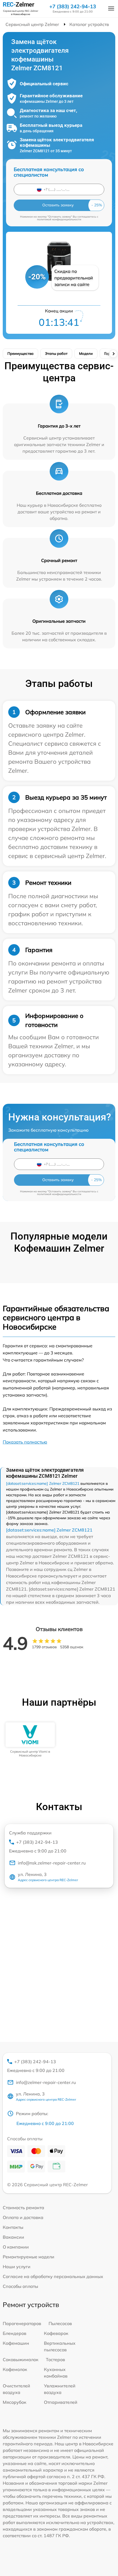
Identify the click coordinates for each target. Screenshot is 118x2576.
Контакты (13, 2227)
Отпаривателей (61, 2402)
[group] (30, 1740)
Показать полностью (25, 1442)
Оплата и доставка (23, 2217)
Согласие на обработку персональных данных (53, 2276)
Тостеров (55, 2360)
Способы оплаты (20, 2286)
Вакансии (13, 2237)
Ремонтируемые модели (29, 2257)
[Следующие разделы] (113, 354)
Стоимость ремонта (23, 2208)
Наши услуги (17, 2267)
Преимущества (20, 353)
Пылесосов (60, 2323)
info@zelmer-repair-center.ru (46, 2082)
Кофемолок (15, 2369)
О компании (16, 2247)
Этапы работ (56, 353)
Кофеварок (56, 2333)
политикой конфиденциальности (59, 219)
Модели (86, 353)
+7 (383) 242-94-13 (73, 7)
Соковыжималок (21, 2360)
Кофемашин (16, 2343)
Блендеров (15, 2333)
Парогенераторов (22, 2323)
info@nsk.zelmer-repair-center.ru (52, 1863)
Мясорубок (15, 2402)
